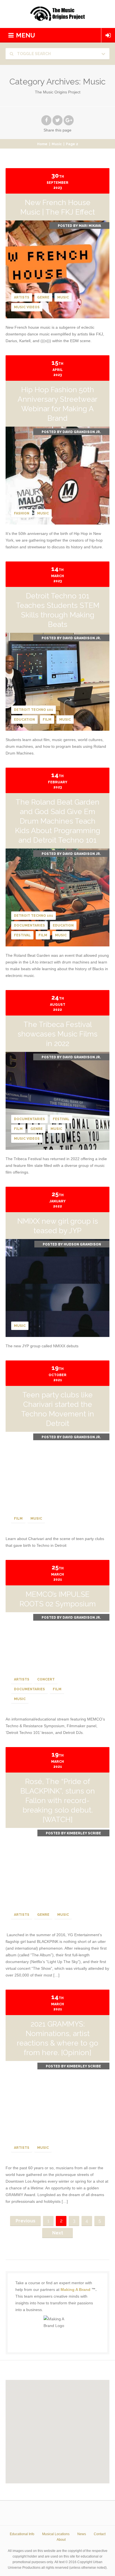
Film (47, 720)
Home (42, 144)
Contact (100, 2534)
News (82, 2534)
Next (58, 2233)
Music (57, 144)
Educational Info (22, 2534)
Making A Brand (76, 2290)
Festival (22, 935)
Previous (26, 2221)
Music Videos (27, 307)
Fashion (22, 513)
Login (108, 35)
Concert (46, 1679)
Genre (43, 297)
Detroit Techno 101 (33, 710)
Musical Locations (56, 2534)
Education (24, 720)
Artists (22, 297)
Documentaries (29, 925)
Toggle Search (33, 54)
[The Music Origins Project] (57, 14)
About (61, 2540)
